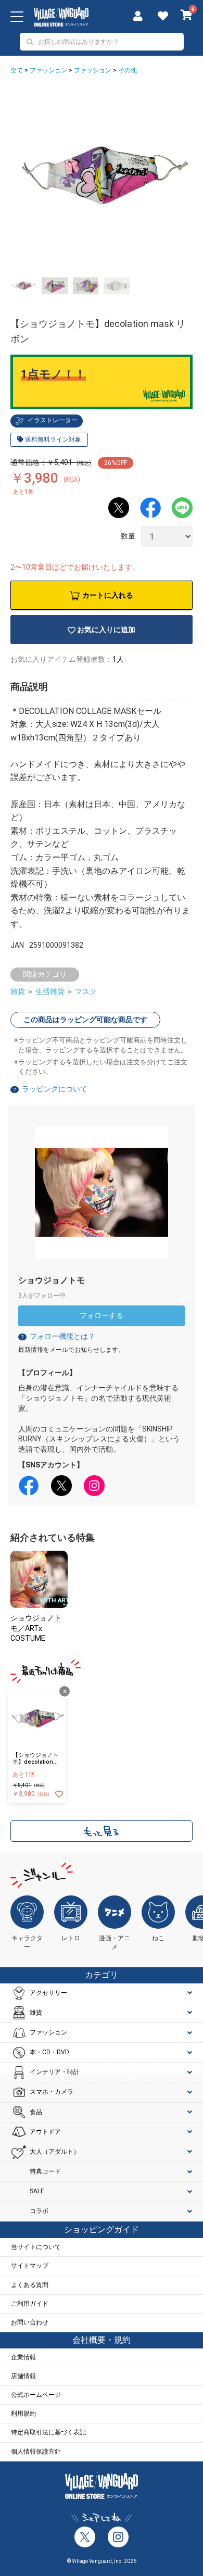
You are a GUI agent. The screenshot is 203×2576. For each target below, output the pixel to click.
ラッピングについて (55, 1089)
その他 (128, 70)
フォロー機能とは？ (58, 1336)
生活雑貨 (50, 991)
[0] (187, 16)
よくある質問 (30, 2285)
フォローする (102, 1315)
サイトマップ (30, 2266)
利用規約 (23, 2414)
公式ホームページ (36, 2395)
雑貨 (18, 991)
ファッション (48, 70)
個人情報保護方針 (36, 2452)
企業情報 (23, 2357)
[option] (102, 177)
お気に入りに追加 (106, 630)
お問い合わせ (30, 2322)
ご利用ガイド (30, 2304)
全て (17, 70)
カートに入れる (108, 595)
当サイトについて (36, 2247)
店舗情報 (23, 2376)
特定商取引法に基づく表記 (48, 2432)
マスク (86, 991)
